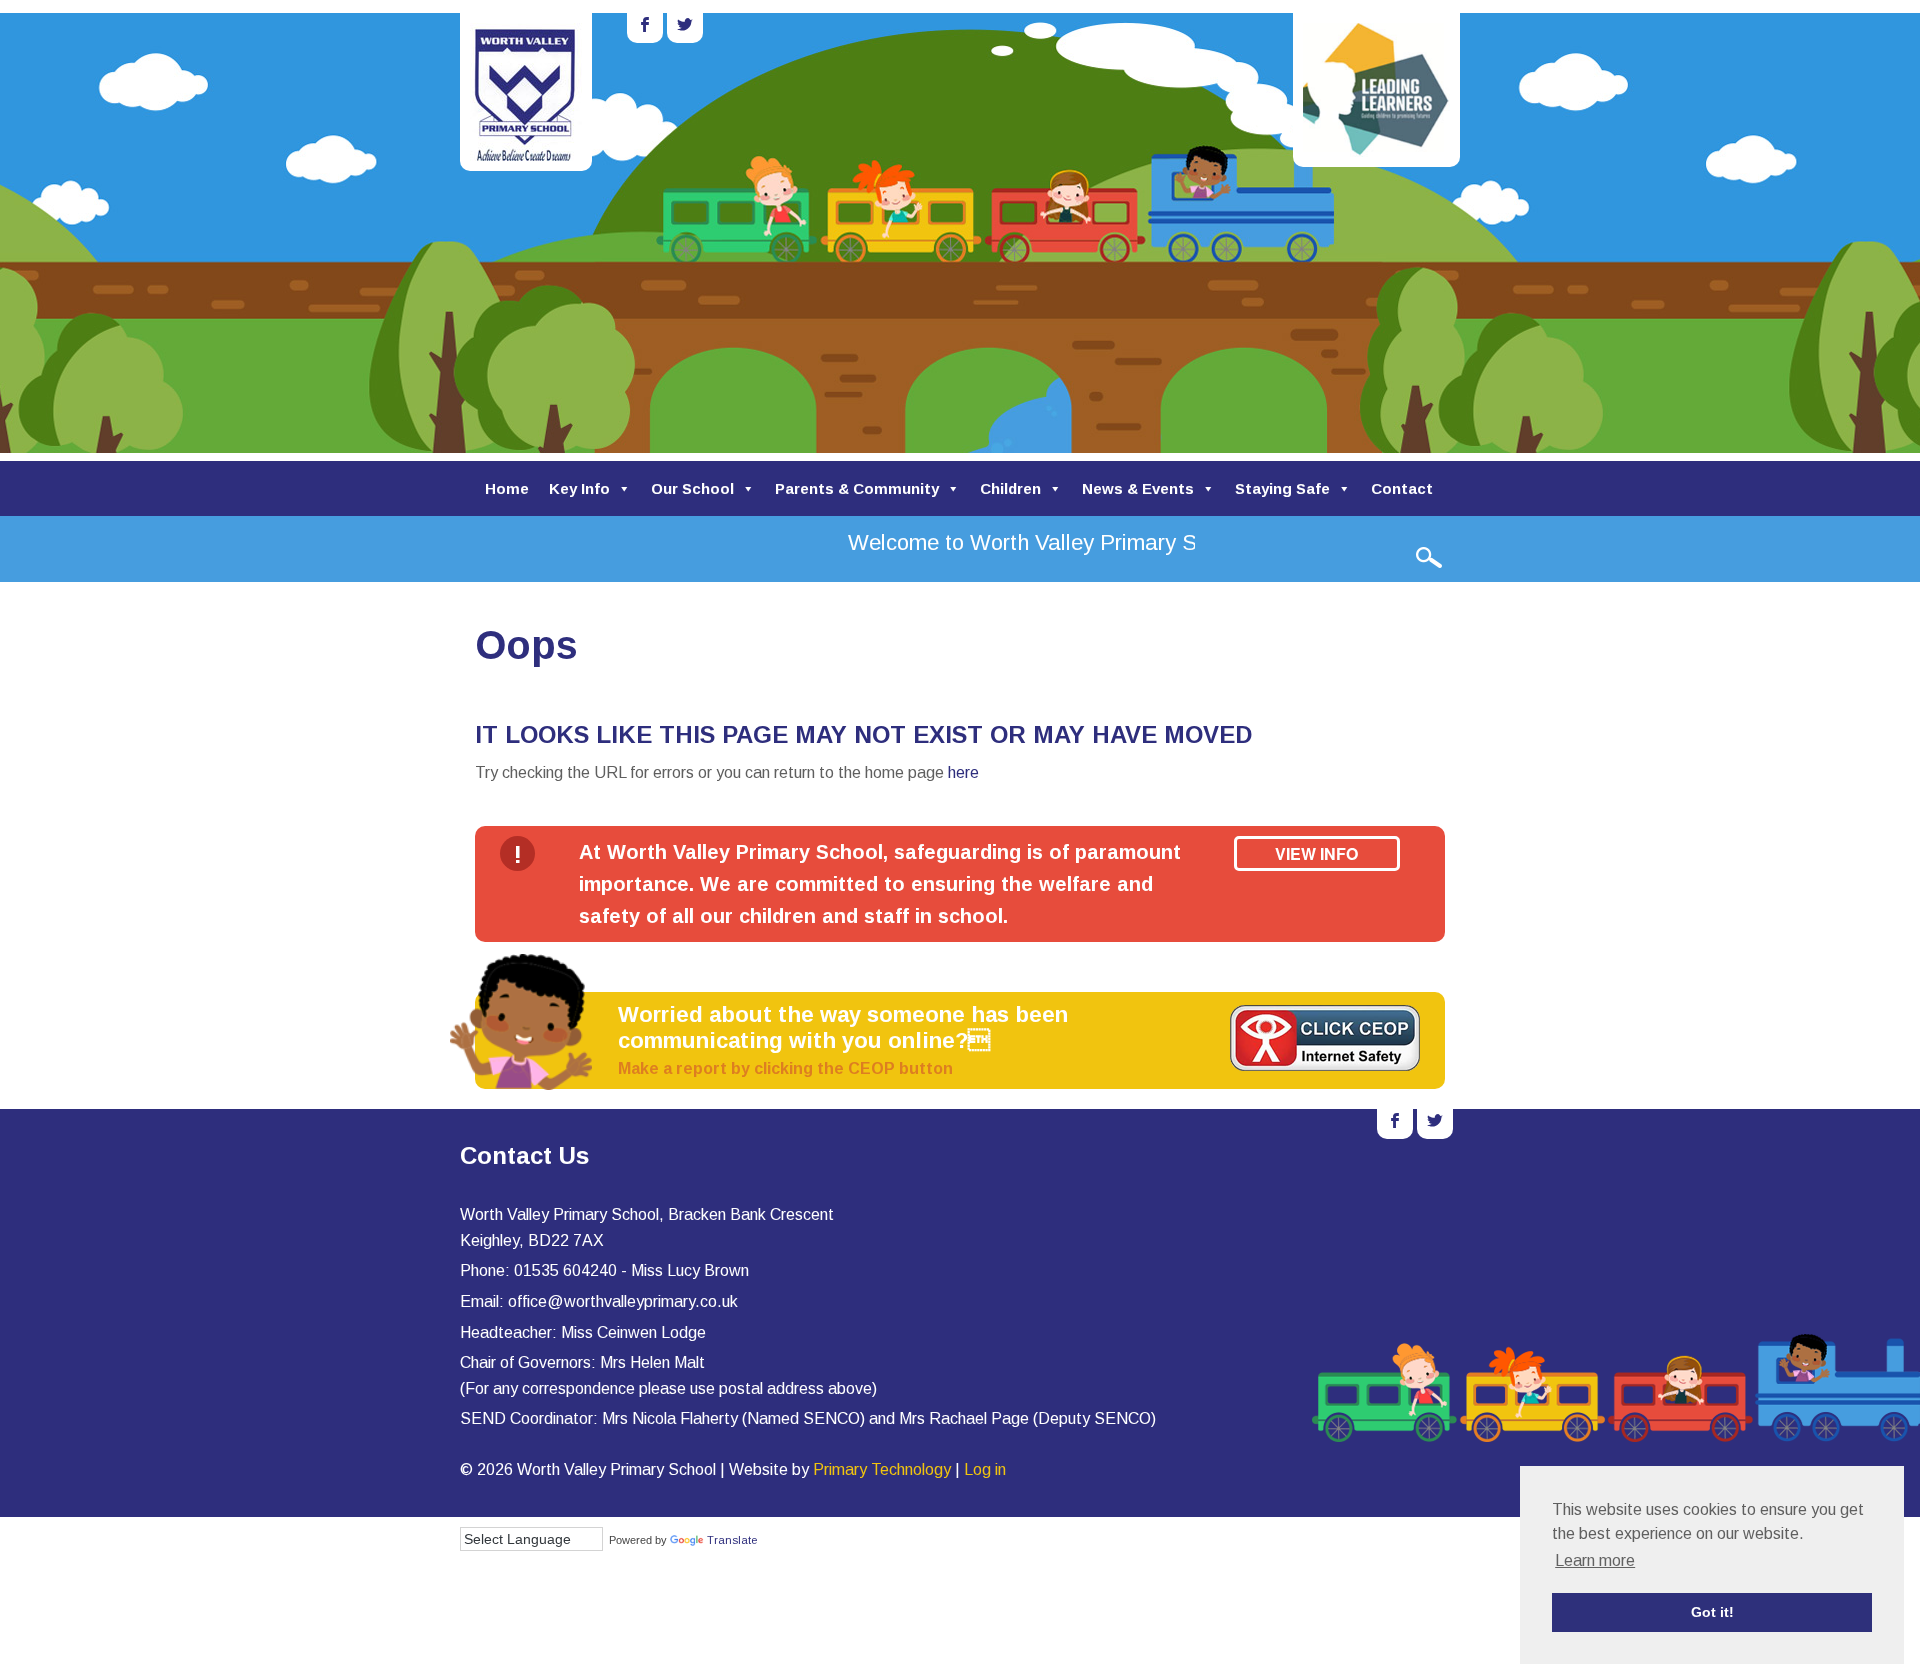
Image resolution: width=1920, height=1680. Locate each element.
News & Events (1138, 488)
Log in (985, 1469)
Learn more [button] (1595, 1560)
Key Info (579, 488)
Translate (732, 1540)
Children (1010, 488)
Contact (1402, 488)
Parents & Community (857, 488)
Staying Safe (1282, 488)
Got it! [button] (1712, 1612)
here (963, 772)
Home (507, 488)
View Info (1316, 853)
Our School (692, 488)
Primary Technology (882, 1469)
